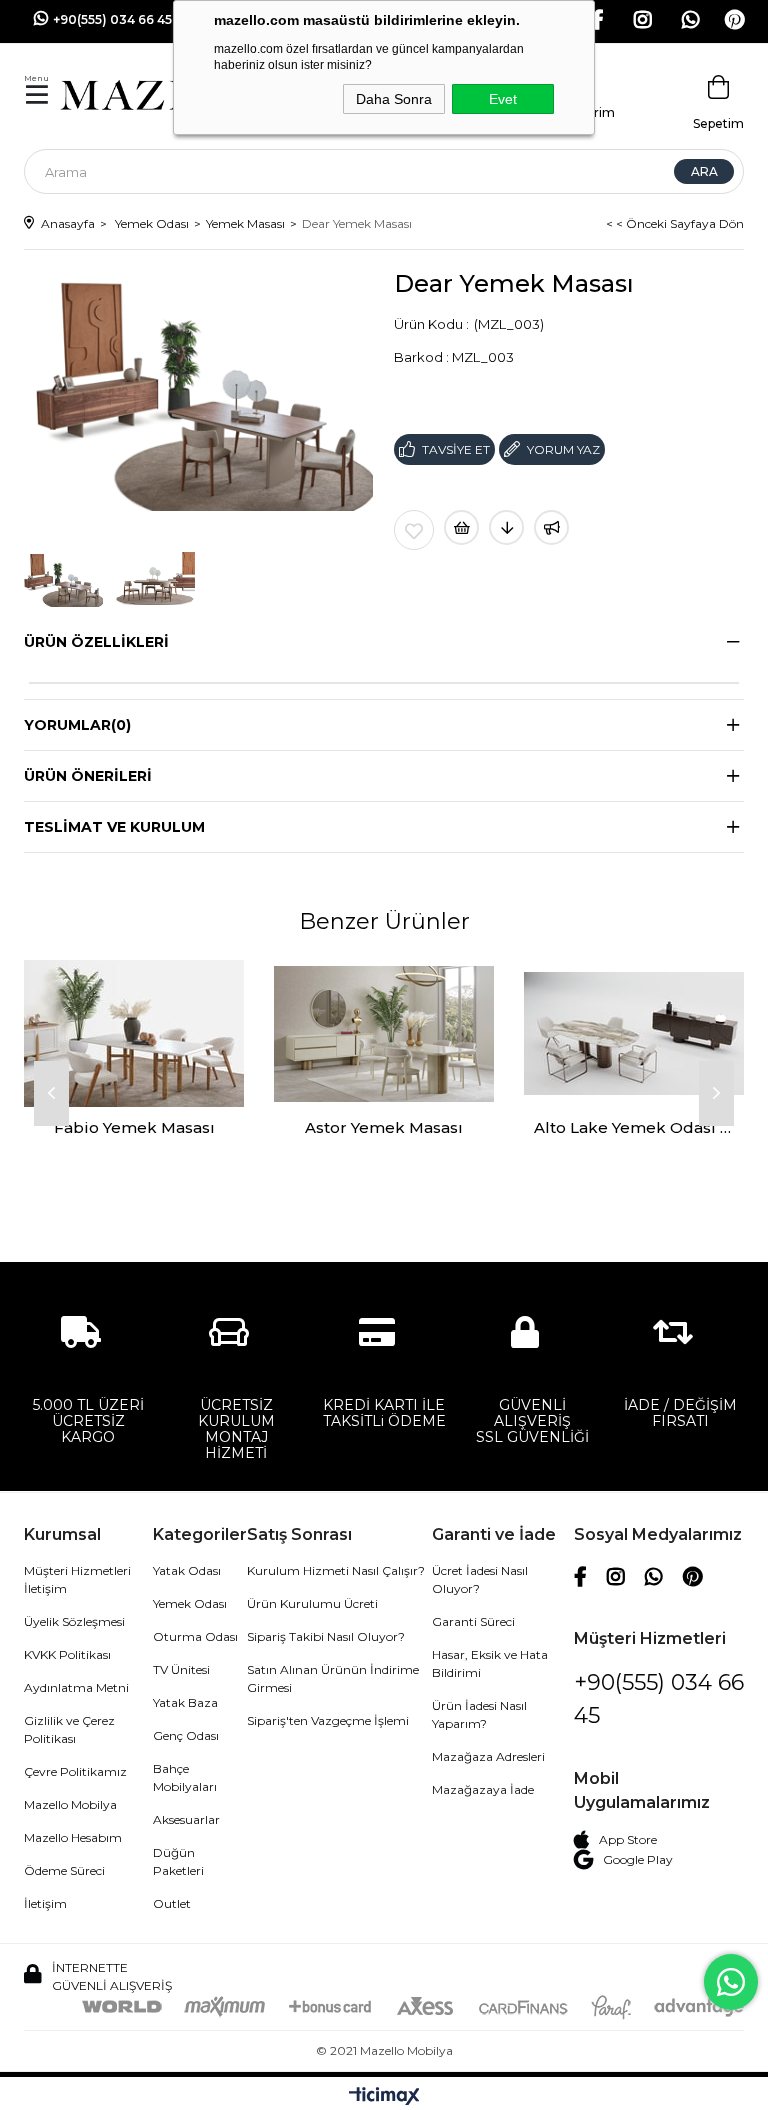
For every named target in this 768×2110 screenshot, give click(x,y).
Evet (503, 99)
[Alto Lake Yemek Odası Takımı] (634, 1033)
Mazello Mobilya (70, 1804)
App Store (628, 1839)
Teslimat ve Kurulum (114, 827)
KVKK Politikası (67, 1654)
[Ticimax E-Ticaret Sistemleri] (384, 2096)
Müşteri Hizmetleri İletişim (77, 1579)
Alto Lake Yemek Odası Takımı (634, 1127)
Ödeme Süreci (64, 1870)
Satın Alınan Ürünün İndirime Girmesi (333, 1678)
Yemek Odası (190, 1603)
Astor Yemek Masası (384, 1127)
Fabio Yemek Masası (134, 1127)
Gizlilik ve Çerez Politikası (69, 1729)
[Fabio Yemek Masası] (134, 1033)
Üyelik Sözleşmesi (74, 1621)
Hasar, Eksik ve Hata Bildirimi (490, 1663)
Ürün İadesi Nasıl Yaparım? (479, 1714)
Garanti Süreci (473, 1621)
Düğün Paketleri (178, 1861)
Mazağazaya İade (483, 1789)
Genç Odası (186, 1735)
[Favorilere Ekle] (414, 530)
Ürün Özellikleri (96, 642)
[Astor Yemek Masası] (384, 1033)
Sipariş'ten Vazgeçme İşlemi (328, 1720)
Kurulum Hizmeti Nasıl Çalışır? (336, 1570)
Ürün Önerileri (88, 776)
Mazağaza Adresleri (488, 1756)
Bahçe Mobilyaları (185, 1777)
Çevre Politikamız (75, 1771)
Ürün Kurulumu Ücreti (312, 1603)
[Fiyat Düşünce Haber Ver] (506, 527)
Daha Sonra (394, 99)
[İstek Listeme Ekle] (461, 527)
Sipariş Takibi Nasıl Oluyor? (326, 1636)
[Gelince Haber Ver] (551, 527)
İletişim (45, 1903)
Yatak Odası (187, 1570)
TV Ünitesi (181, 1669)
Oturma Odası (195, 1636)
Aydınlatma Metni (76, 1687)
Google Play (638, 1859)
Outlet (172, 1903)
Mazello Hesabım (73, 1837)
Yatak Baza (185, 1702)
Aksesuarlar (186, 1819)
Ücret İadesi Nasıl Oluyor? (480, 1579)
